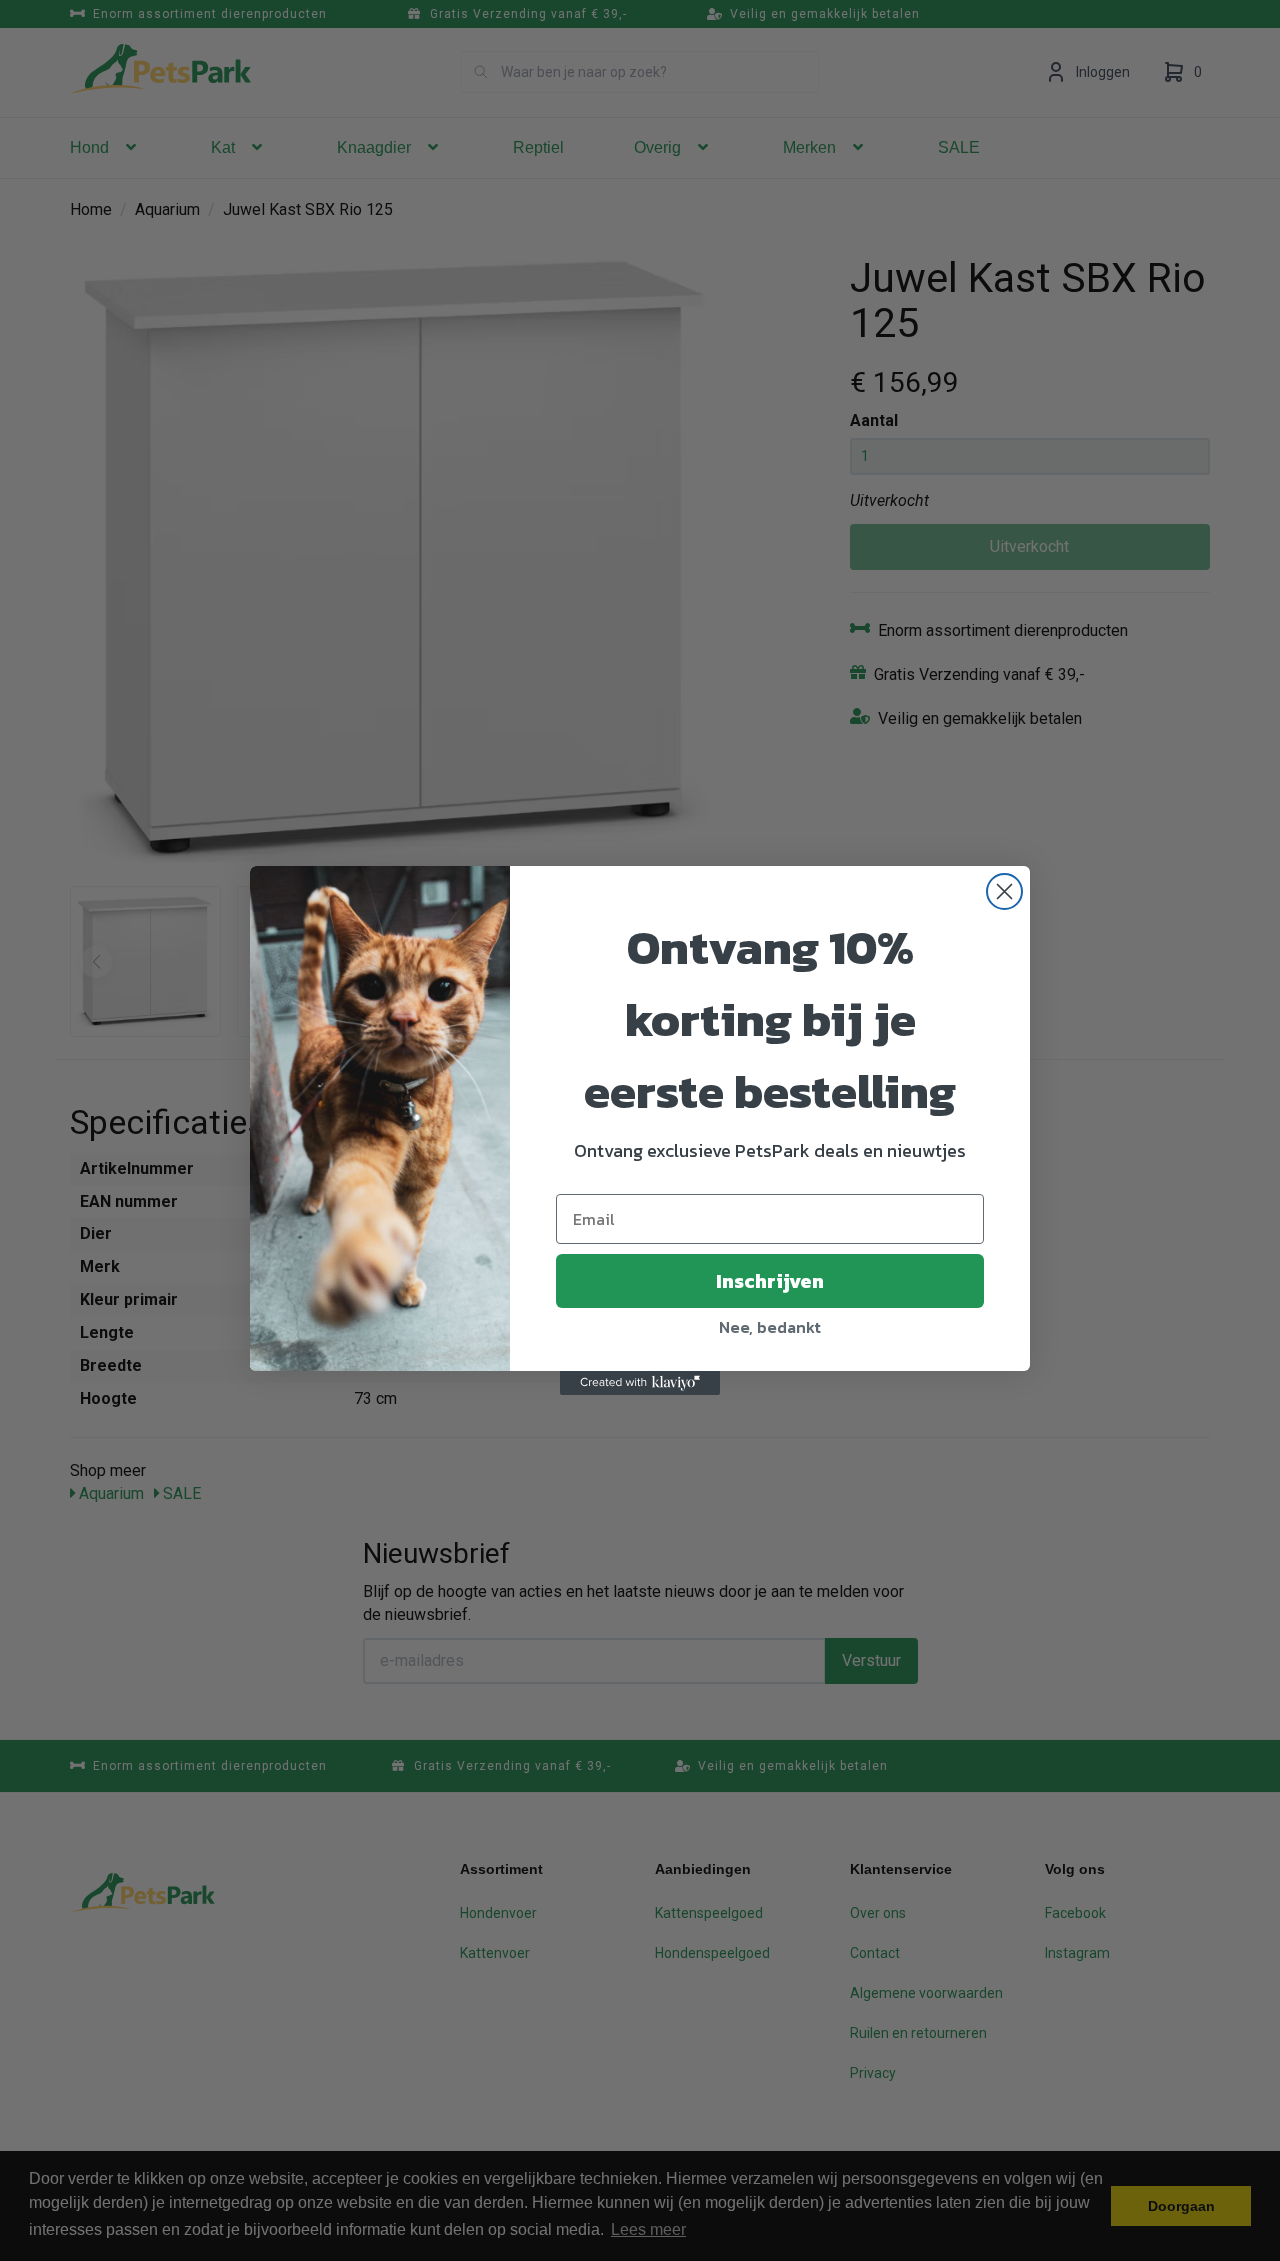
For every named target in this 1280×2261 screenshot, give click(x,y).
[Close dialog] (1004, 891)
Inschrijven (770, 1281)
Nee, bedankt (770, 1327)
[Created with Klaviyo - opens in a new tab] (640, 1383)
